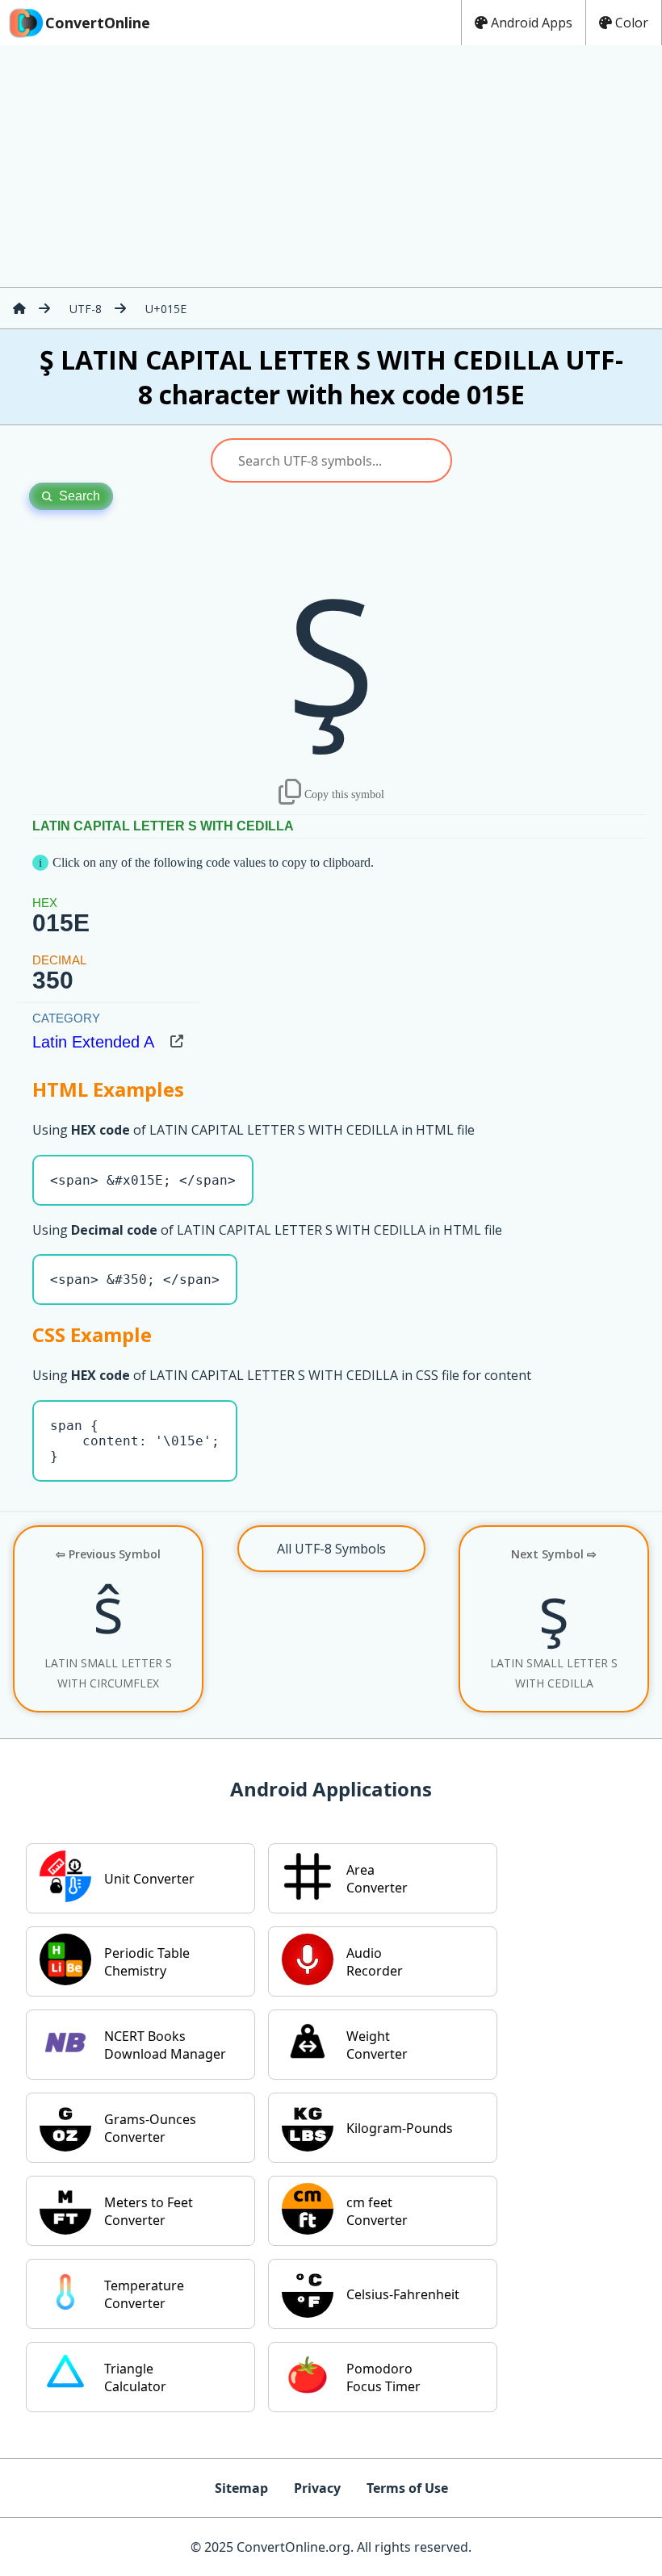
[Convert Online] (19, 308)
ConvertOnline (98, 23)
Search (80, 496)
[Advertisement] (331, 166)
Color (632, 23)
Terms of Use (407, 2488)
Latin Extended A (93, 1042)
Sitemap (241, 2488)
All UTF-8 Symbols (331, 1549)
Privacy (317, 2488)
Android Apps (532, 23)
